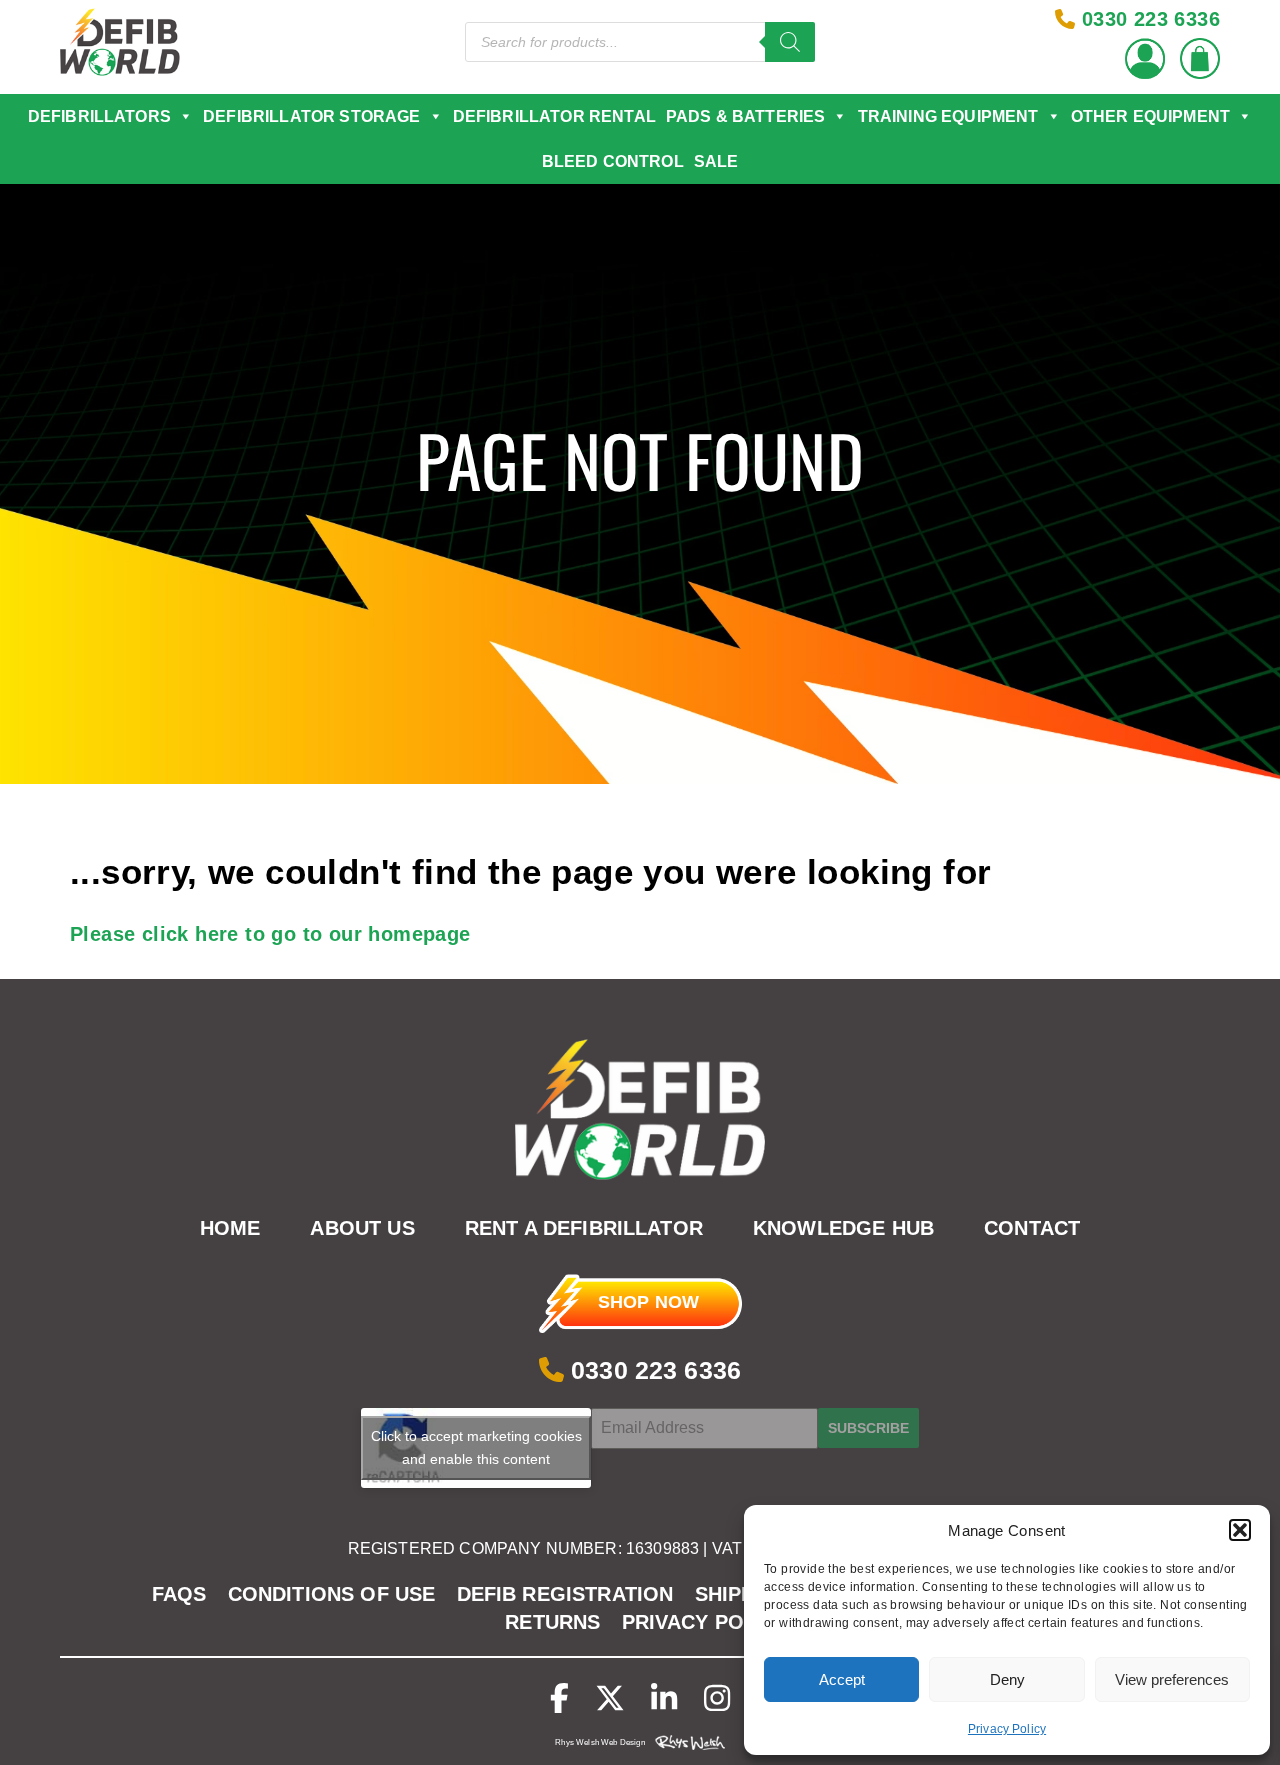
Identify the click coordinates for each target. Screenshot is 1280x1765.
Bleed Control (613, 161)
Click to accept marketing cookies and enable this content (476, 1447)
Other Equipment (1150, 116)
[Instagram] (717, 1698)
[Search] (790, 42)
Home (230, 1229)
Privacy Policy (1007, 1729)
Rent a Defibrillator (584, 1229)
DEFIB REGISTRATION (565, 1594)
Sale (716, 161)
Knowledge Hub (843, 1229)
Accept (842, 1679)
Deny (1007, 1679)
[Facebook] (559, 1698)
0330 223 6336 (652, 1370)
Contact (1032, 1229)
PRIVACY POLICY (706, 1622)
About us (362, 1229)
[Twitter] (610, 1698)
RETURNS (552, 1622)
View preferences (1172, 1679)
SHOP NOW (648, 1302)
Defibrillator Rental (554, 116)
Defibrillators (99, 116)
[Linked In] (664, 1698)
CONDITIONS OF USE (332, 1594)
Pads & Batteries (746, 116)
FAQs (179, 1594)
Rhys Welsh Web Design (599, 1742)
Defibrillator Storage (311, 116)
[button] (1240, 1530)
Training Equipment (948, 116)
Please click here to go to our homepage (270, 934)
